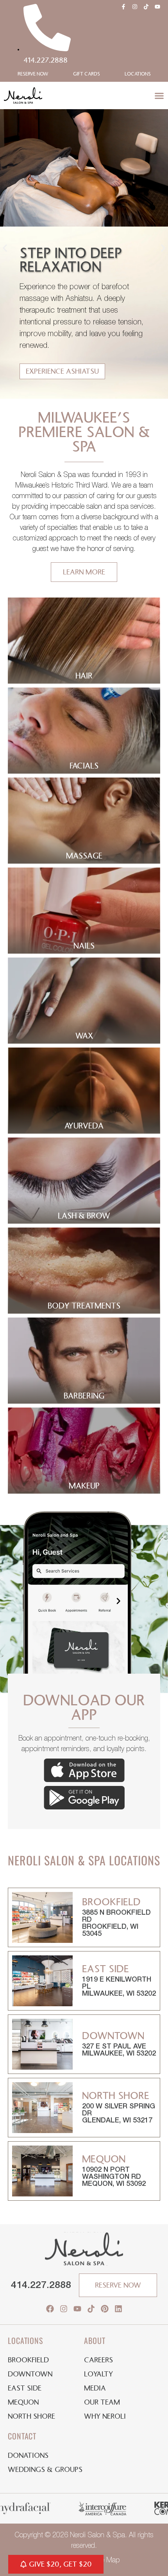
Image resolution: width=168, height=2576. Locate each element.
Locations (138, 74)
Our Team (102, 2402)
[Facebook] (50, 2309)
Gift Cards (87, 74)
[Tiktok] (146, 7)
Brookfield (28, 2360)
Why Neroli (105, 2416)
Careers (98, 2360)
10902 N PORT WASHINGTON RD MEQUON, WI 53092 (114, 2177)
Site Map (107, 2560)
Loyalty (98, 2374)
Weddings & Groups (45, 2470)
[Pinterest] (105, 2309)
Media (95, 2388)
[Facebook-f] (123, 7)
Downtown (30, 2374)
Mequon (23, 2402)
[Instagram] (135, 7)
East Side (25, 2388)
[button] (159, 96)
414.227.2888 (41, 2285)
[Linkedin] (118, 2309)
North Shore (31, 2416)
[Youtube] (157, 7)
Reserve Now (33, 74)
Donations (28, 2455)
